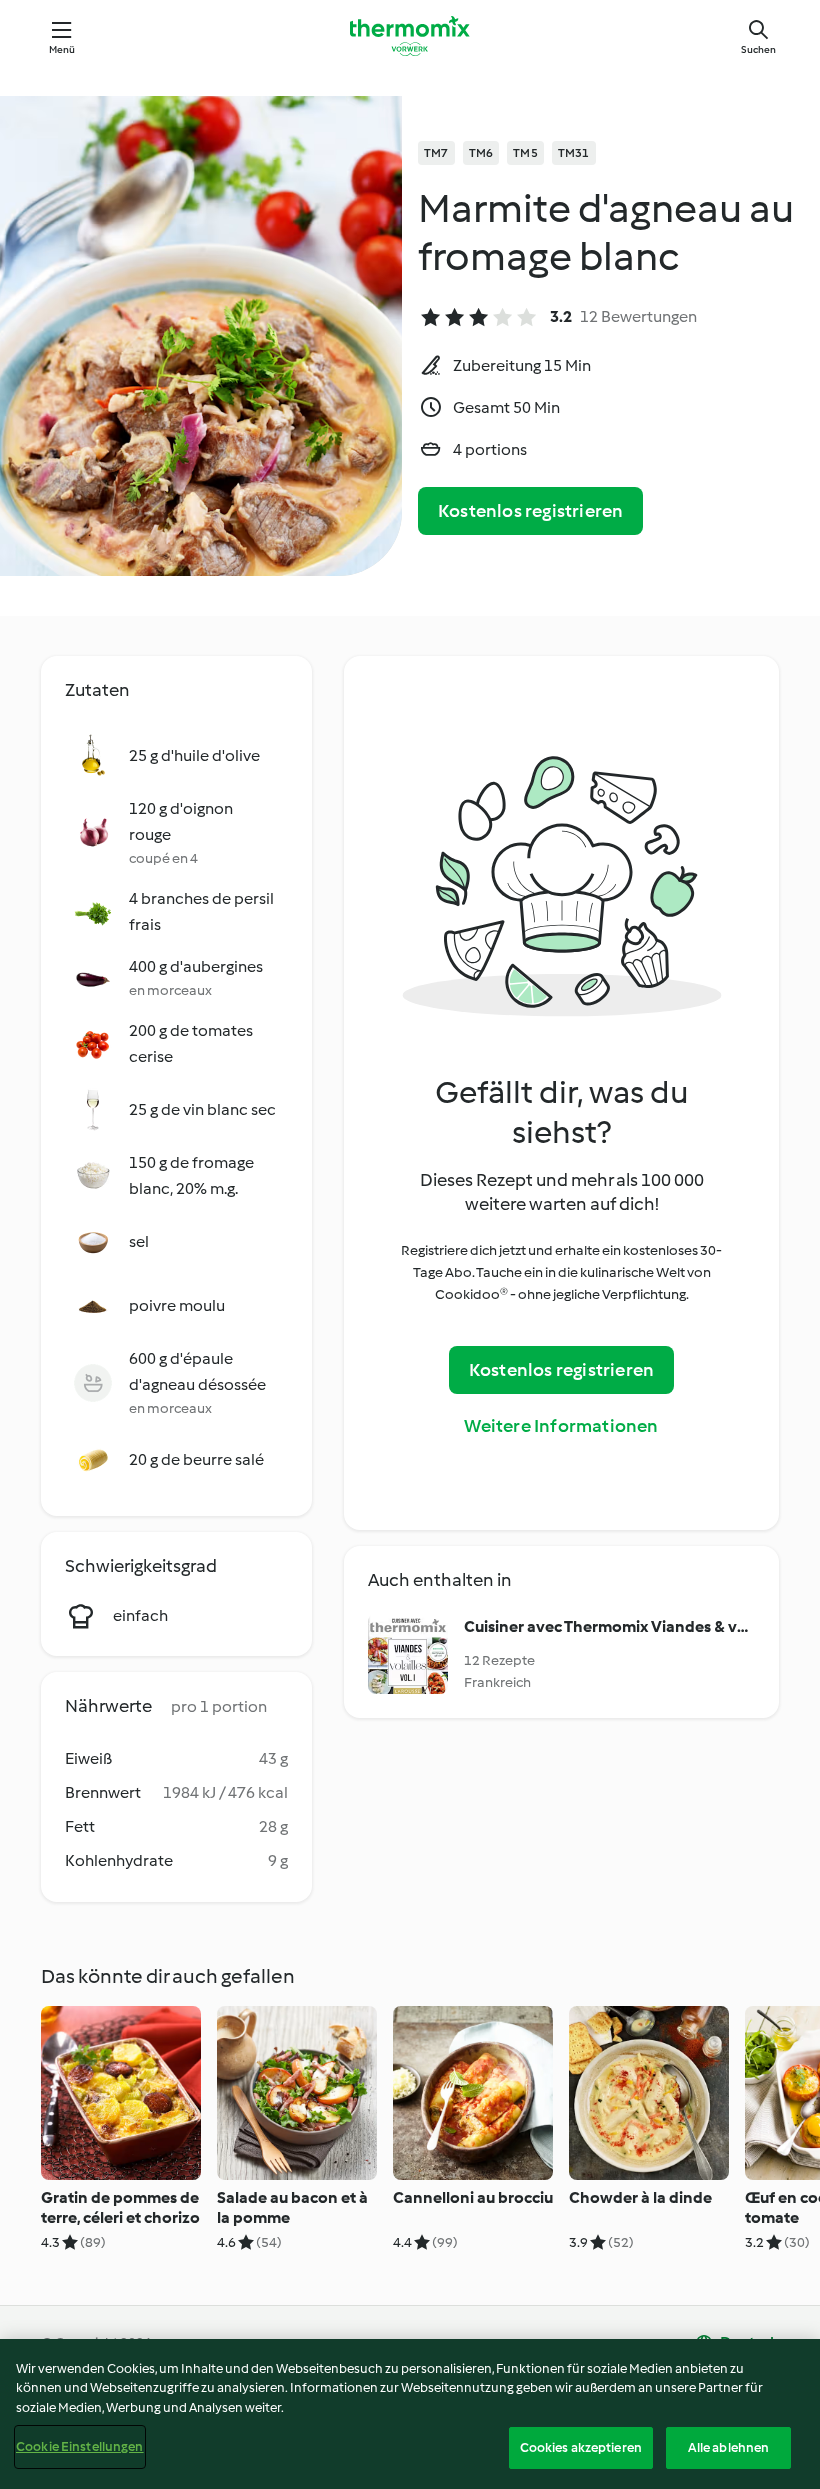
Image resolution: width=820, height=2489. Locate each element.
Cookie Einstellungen (80, 2446)
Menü (62, 49)
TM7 (436, 153)
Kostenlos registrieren (530, 511)
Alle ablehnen (729, 2447)
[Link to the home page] (410, 36)
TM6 (481, 153)
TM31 (574, 153)
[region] (410, 2414)
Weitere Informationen (561, 1426)
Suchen (758, 49)
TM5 (525, 153)
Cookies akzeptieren (581, 2447)
